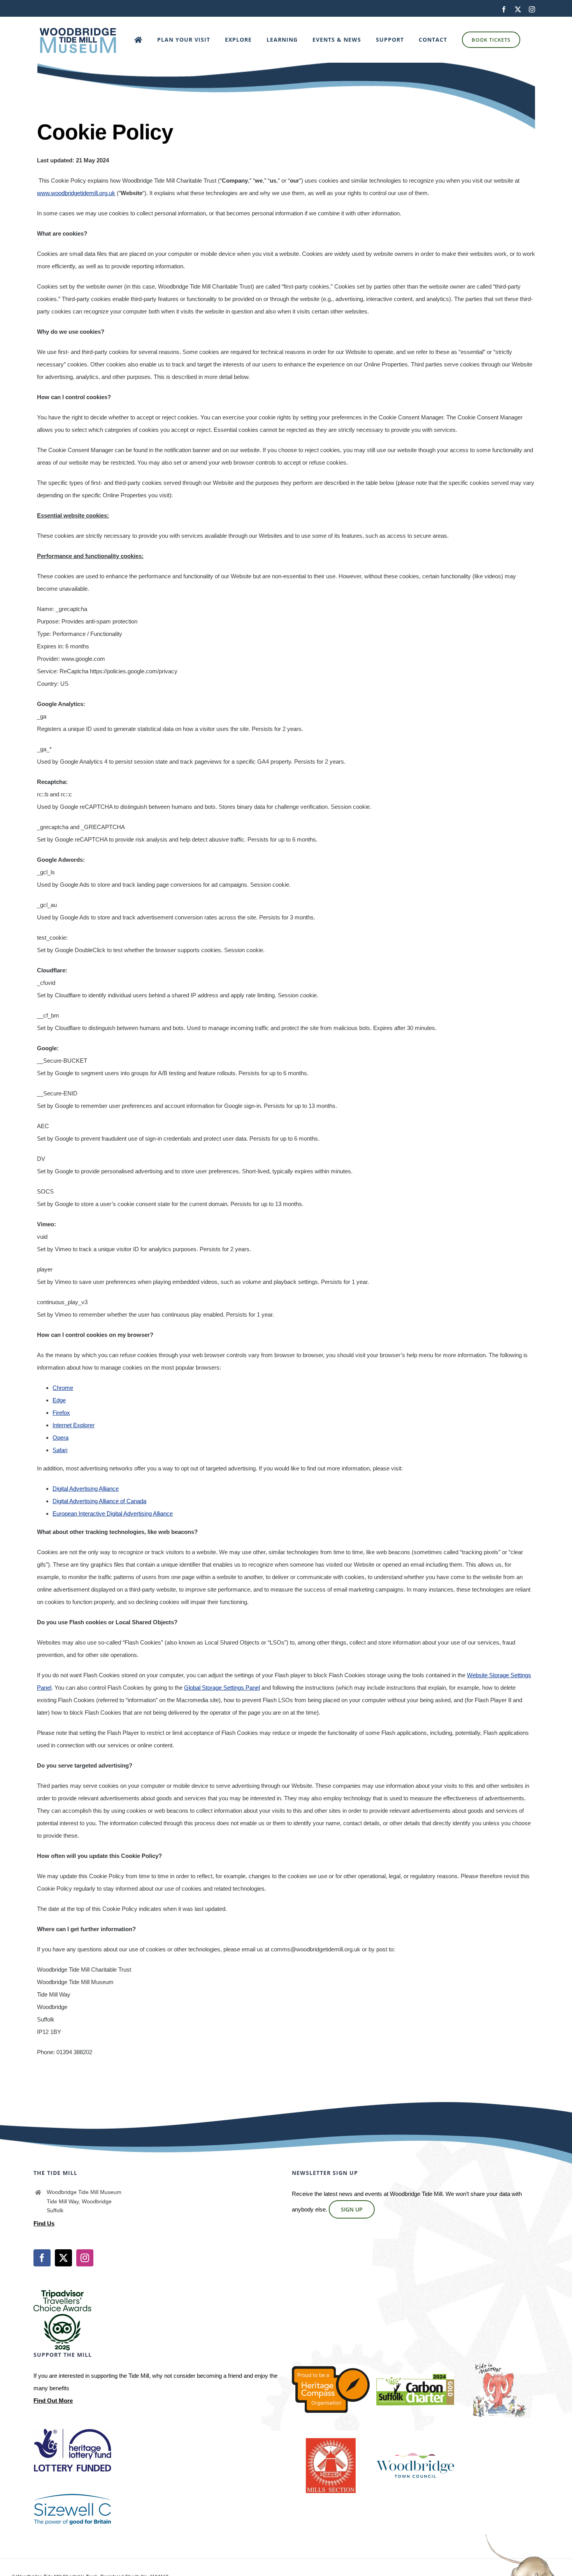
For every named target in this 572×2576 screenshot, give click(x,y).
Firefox (61, 1413)
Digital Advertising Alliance (86, 1489)
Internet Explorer (74, 1425)
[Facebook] (42, 2258)
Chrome (63, 1388)
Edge (59, 1400)
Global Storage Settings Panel (222, 1688)
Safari (60, 1450)
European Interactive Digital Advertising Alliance (113, 1513)
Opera (61, 1438)
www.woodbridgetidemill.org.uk (76, 193)
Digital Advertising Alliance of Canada (99, 1501)
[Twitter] (63, 2258)
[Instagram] (85, 2258)
